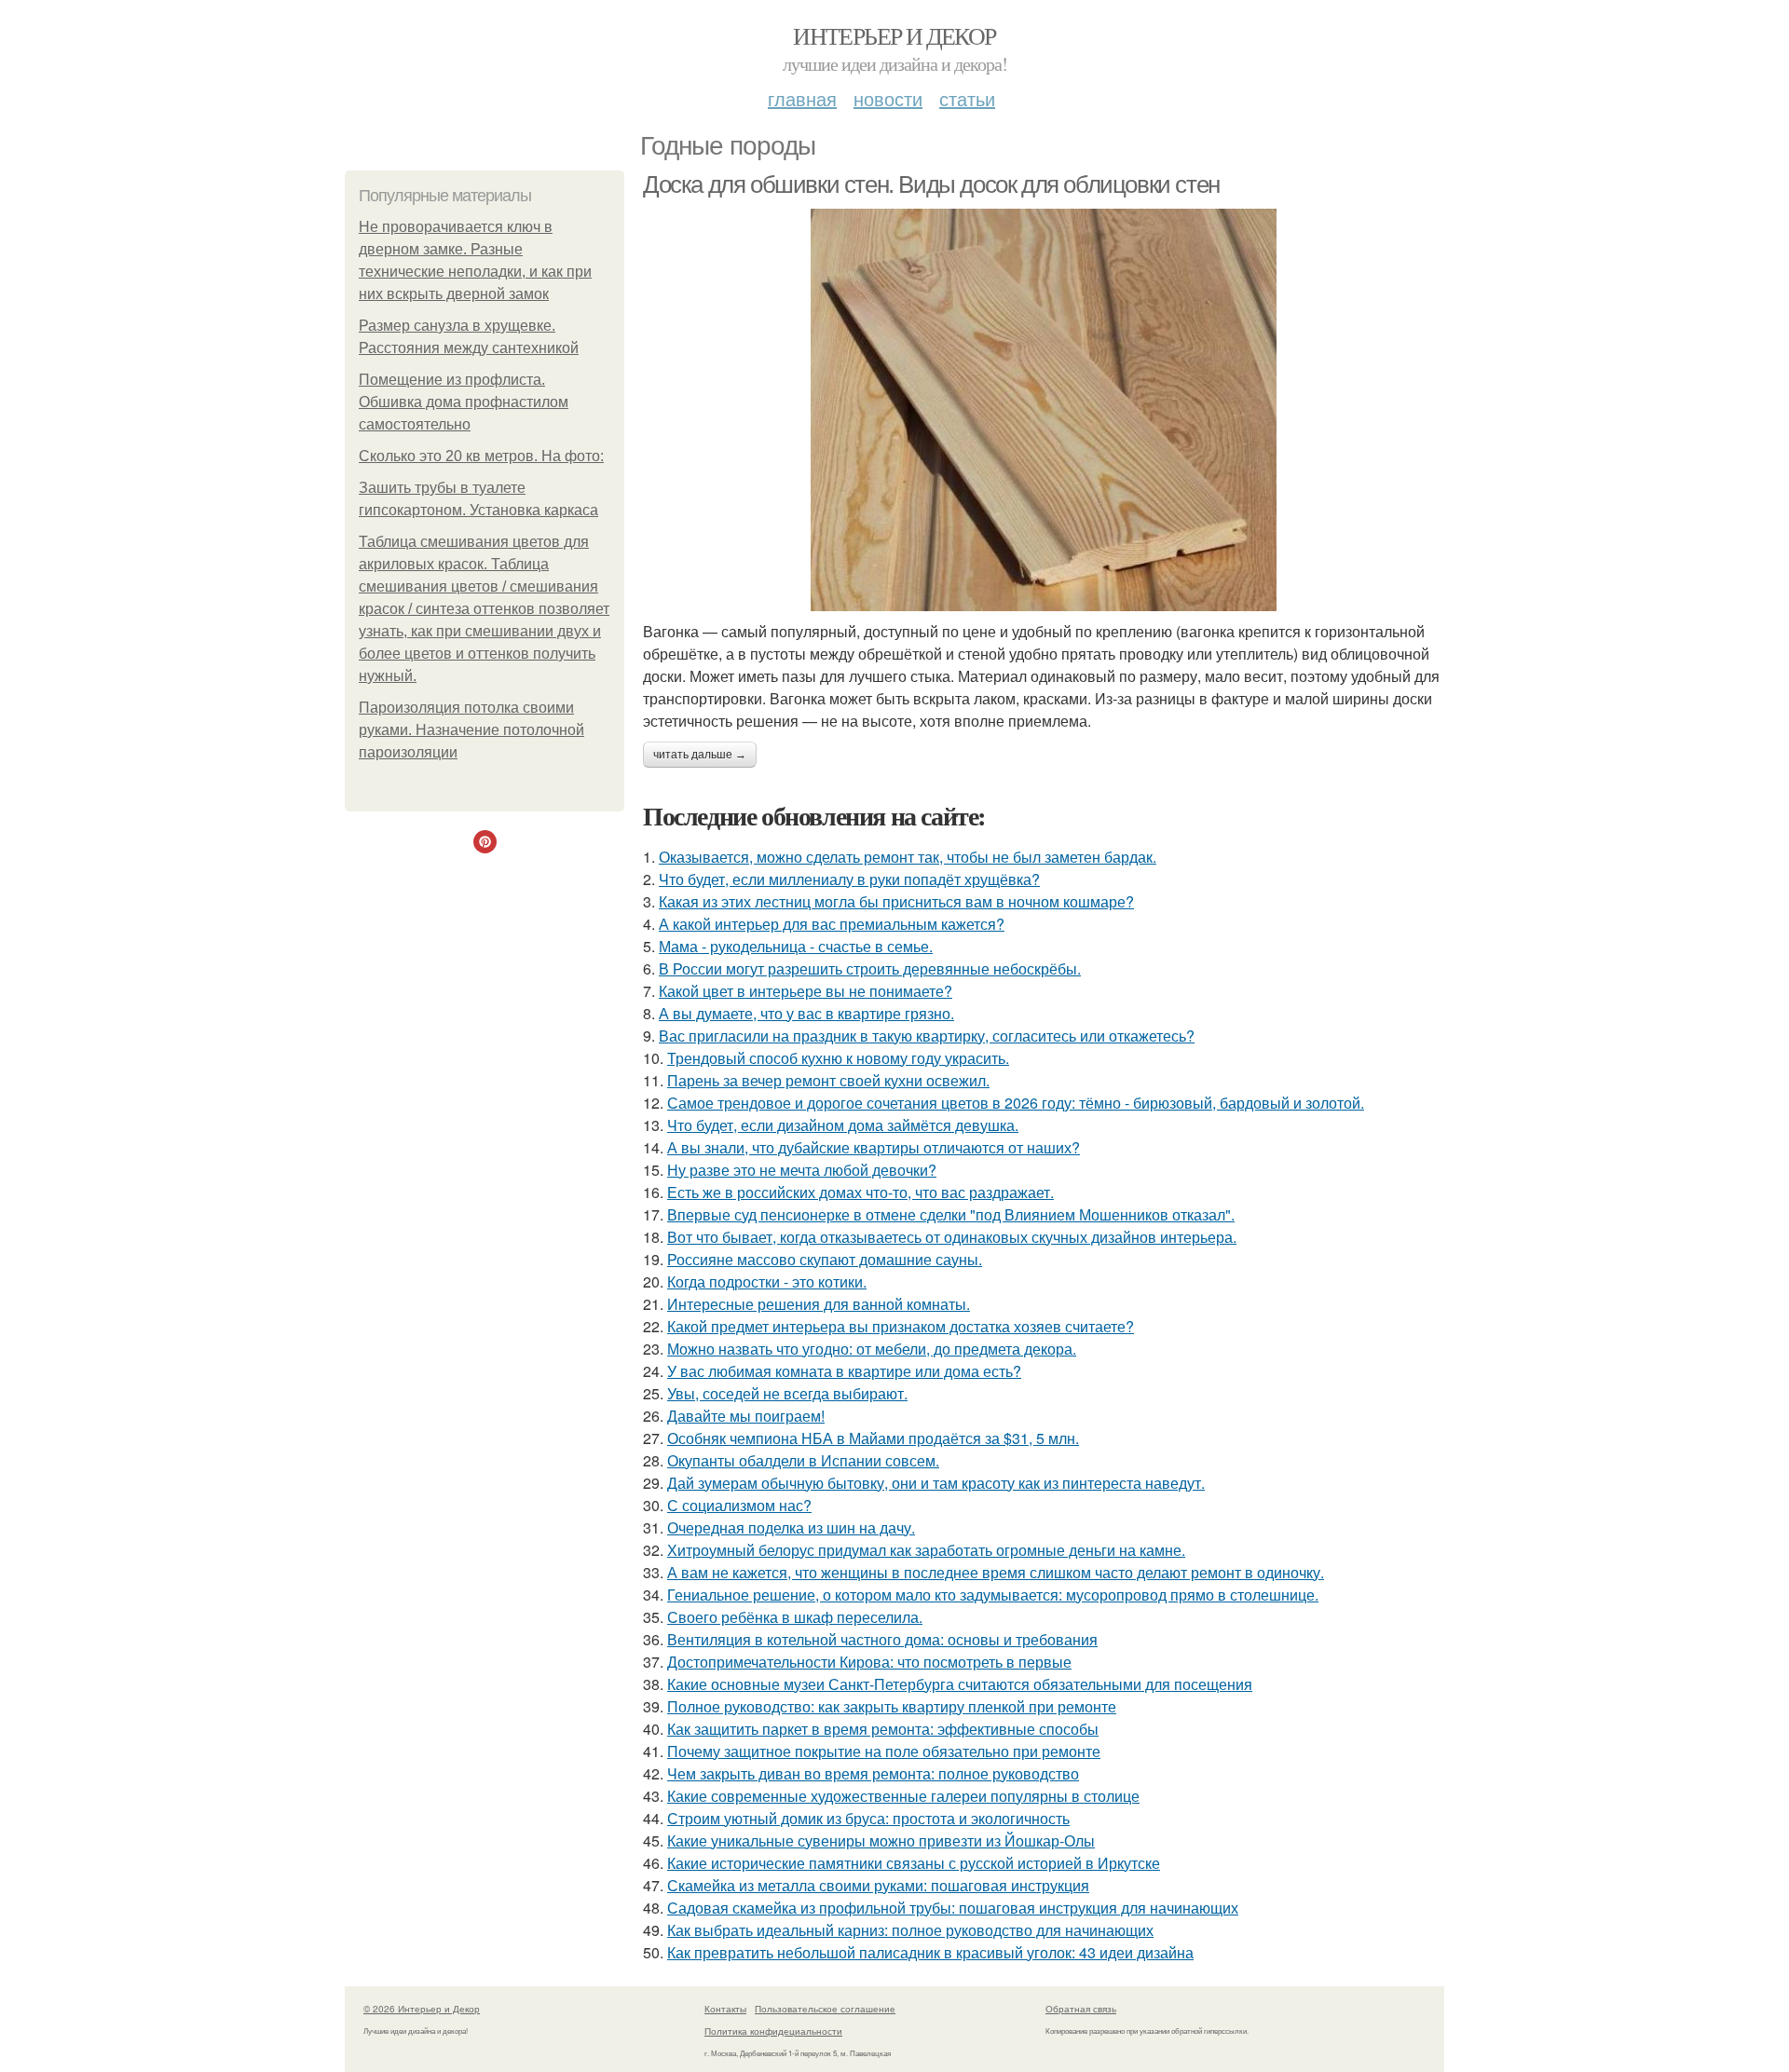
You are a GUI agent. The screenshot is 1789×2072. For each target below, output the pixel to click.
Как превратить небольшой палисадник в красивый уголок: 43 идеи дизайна (930, 1952)
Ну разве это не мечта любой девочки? (802, 1170)
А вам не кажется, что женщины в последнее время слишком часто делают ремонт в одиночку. (996, 1572)
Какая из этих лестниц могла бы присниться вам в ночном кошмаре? (896, 901)
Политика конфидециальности (773, 2031)
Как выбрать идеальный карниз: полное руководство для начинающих (910, 1930)
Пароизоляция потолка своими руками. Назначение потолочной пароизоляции (471, 730)
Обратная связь (1081, 2009)
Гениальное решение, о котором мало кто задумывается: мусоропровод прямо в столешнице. (993, 1595)
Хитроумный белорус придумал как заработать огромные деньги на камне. (926, 1550)
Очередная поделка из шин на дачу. (791, 1527)
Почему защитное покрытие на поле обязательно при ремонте (884, 1751)
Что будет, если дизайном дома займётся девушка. (843, 1125)
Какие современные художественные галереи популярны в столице (903, 1796)
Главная (802, 98)
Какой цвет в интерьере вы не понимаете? (806, 991)
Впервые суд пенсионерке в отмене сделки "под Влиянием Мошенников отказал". (951, 1214)
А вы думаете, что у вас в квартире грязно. (806, 1013)
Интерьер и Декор (894, 35)
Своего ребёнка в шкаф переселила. (795, 1617)
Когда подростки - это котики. (767, 1281)
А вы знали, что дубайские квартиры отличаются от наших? (874, 1147)
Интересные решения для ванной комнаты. (819, 1304)
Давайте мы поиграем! (746, 1416)
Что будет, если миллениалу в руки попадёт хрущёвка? (849, 879)
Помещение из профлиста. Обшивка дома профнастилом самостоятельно (464, 402)
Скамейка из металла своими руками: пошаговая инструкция (878, 1885)
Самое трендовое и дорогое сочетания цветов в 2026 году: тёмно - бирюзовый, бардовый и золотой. (1016, 1103)
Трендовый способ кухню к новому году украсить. (838, 1058)
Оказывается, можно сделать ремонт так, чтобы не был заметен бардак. (908, 857)
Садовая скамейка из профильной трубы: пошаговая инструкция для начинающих (953, 1908)
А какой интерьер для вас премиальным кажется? (832, 924)
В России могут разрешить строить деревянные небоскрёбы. (870, 968)
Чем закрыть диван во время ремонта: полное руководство (873, 1773)
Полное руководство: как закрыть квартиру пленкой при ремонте (892, 1706)
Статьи (967, 98)
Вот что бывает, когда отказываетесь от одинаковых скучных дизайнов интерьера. (952, 1237)
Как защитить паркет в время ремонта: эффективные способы (883, 1729)
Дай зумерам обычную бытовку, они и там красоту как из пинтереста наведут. (936, 1483)
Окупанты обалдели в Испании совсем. (803, 1460)
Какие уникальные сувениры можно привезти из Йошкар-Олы (881, 1840)
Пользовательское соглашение (825, 2009)
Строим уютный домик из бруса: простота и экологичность (868, 1818)
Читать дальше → (700, 755)
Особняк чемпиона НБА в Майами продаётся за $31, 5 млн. (873, 1438)
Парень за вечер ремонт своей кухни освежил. (828, 1080)
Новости (888, 98)
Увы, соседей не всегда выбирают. (787, 1393)
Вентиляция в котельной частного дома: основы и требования (882, 1639)
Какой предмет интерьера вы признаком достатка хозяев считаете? (901, 1326)
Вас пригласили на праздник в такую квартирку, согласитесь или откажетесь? (927, 1036)
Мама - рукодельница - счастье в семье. (796, 946)
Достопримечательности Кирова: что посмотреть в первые (869, 1662)
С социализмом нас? (739, 1505)
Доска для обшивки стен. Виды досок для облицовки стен (931, 184)
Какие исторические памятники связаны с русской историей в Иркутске (914, 1863)
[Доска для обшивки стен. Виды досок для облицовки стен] (1044, 410)
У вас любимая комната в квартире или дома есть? (844, 1371)
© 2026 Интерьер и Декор (422, 2009)
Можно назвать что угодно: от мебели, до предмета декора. (872, 1349)
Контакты (725, 2009)
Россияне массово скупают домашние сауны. (825, 1259)
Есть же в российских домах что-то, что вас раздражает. (860, 1192)
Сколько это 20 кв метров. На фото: (481, 456)
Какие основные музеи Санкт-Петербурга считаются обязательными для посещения (960, 1684)
